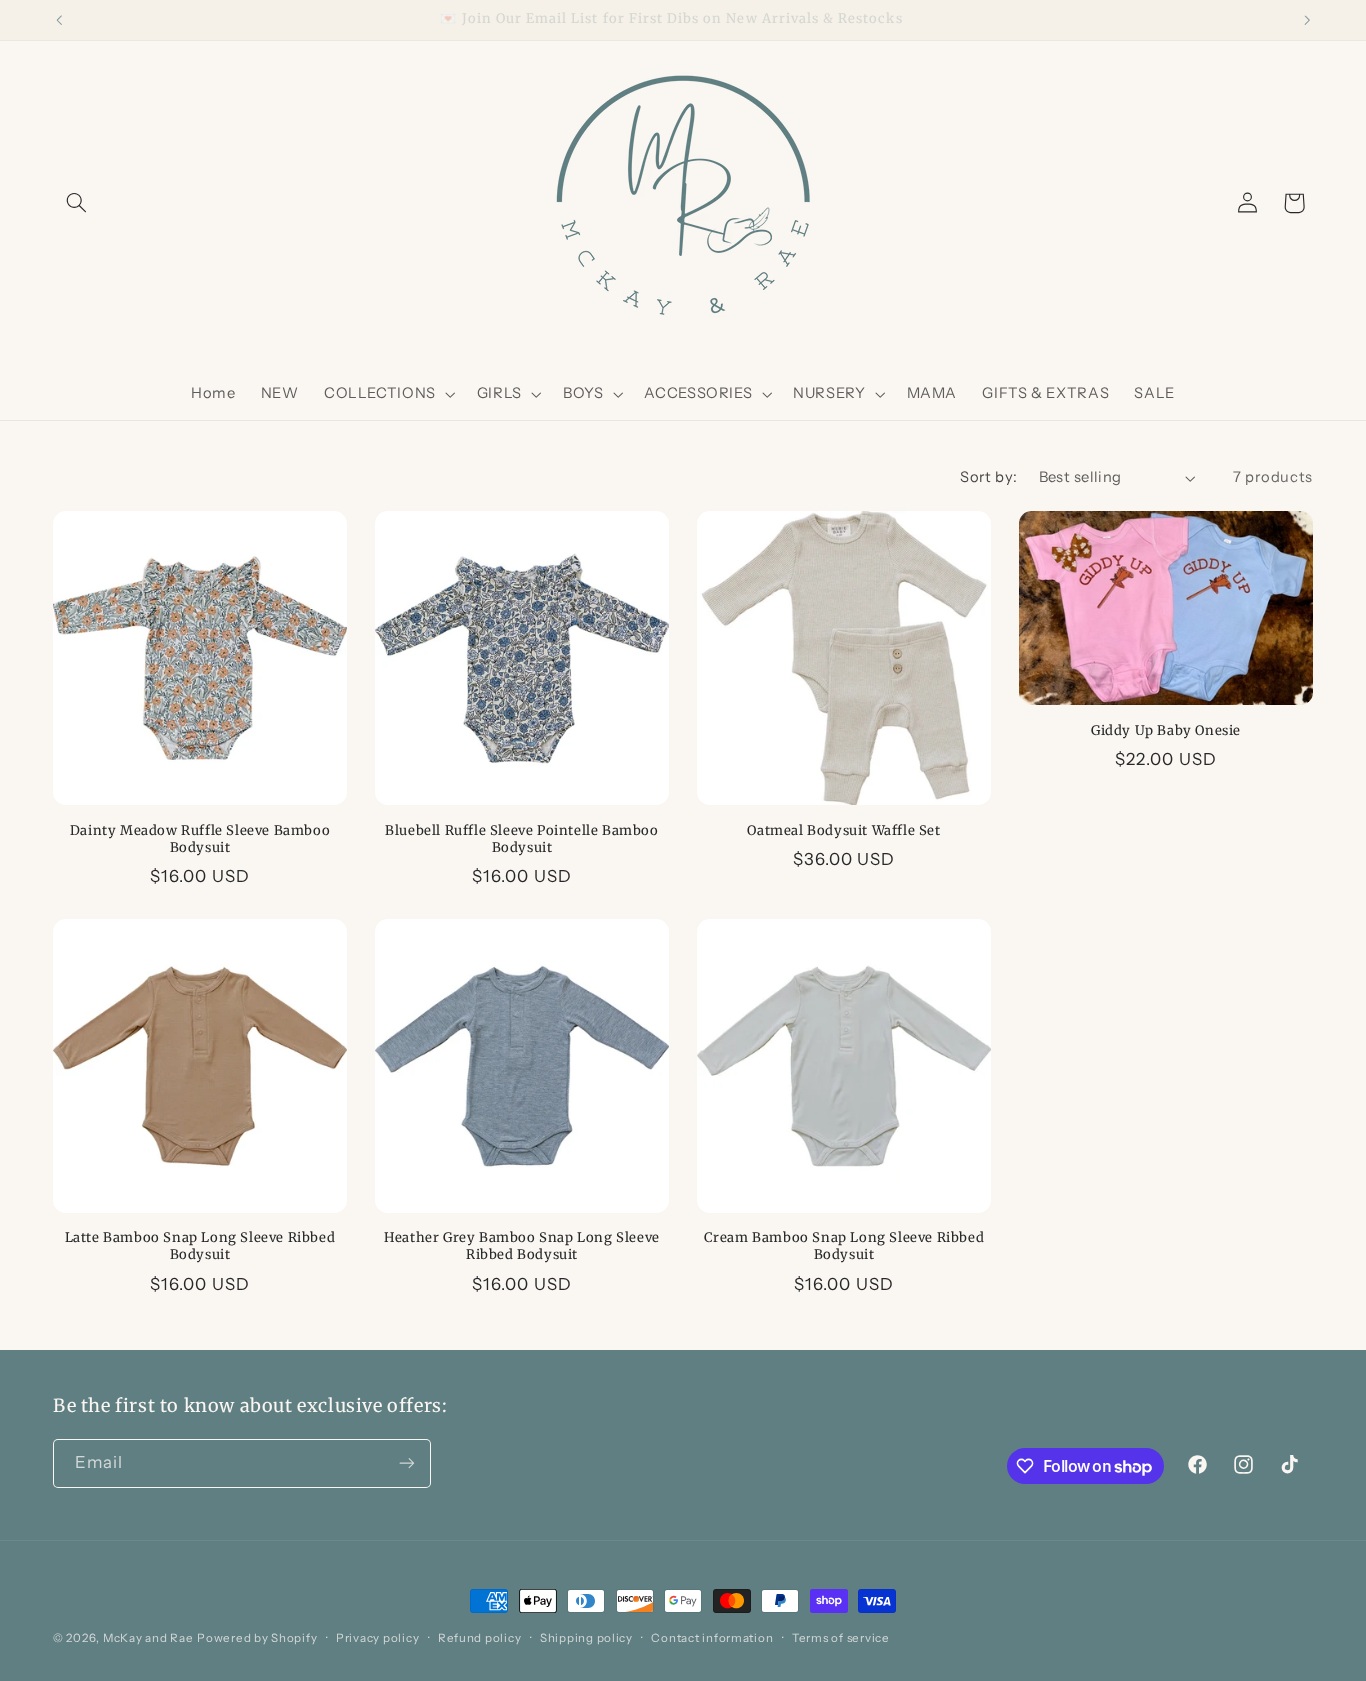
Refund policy (480, 1638)
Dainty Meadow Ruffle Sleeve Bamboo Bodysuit (200, 839)
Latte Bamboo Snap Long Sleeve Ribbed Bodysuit (200, 1246)
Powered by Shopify (257, 1638)
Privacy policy (377, 1638)
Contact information (712, 1638)
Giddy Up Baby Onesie (1166, 731)
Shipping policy (586, 1638)
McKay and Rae (148, 1638)
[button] (76, 203)
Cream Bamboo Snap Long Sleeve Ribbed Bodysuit (844, 1246)
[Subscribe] (407, 1463)
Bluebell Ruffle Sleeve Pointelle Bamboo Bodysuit (521, 839)
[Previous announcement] (59, 20)
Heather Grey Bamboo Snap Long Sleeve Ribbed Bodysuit (522, 1246)
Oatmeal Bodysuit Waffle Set (843, 831)
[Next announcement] (1307, 20)
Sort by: (988, 477)
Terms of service (841, 1638)
